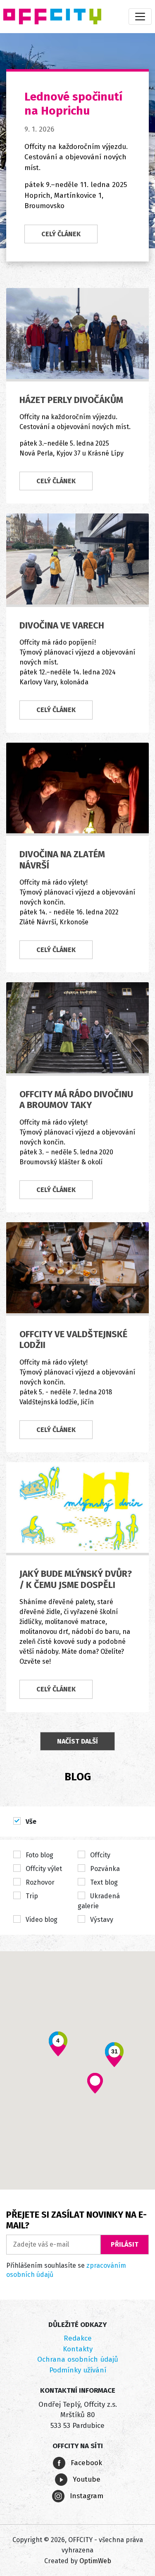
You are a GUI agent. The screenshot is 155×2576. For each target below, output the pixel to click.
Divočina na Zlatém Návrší (62, 860)
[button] (95, 2083)
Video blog (41, 1920)
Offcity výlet (43, 1869)
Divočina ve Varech (62, 625)
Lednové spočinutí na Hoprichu (73, 104)
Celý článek (61, 234)
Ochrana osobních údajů (78, 2359)
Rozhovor (39, 1882)
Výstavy (101, 1920)
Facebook (85, 2463)
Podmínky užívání (78, 2370)
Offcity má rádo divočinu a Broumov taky (76, 1100)
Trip (31, 1896)
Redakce (78, 2338)
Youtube (86, 2479)
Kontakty (78, 2349)
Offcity (99, 1855)
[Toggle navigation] (140, 17)
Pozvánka (104, 1869)
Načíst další (77, 1741)
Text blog (103, 1882)
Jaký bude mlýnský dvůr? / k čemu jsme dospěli (76, 1579)
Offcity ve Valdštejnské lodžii (73, 1340)
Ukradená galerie (99, 1901)
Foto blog (39, 1855)
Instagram (86, 2496)
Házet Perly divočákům (71, 400)
